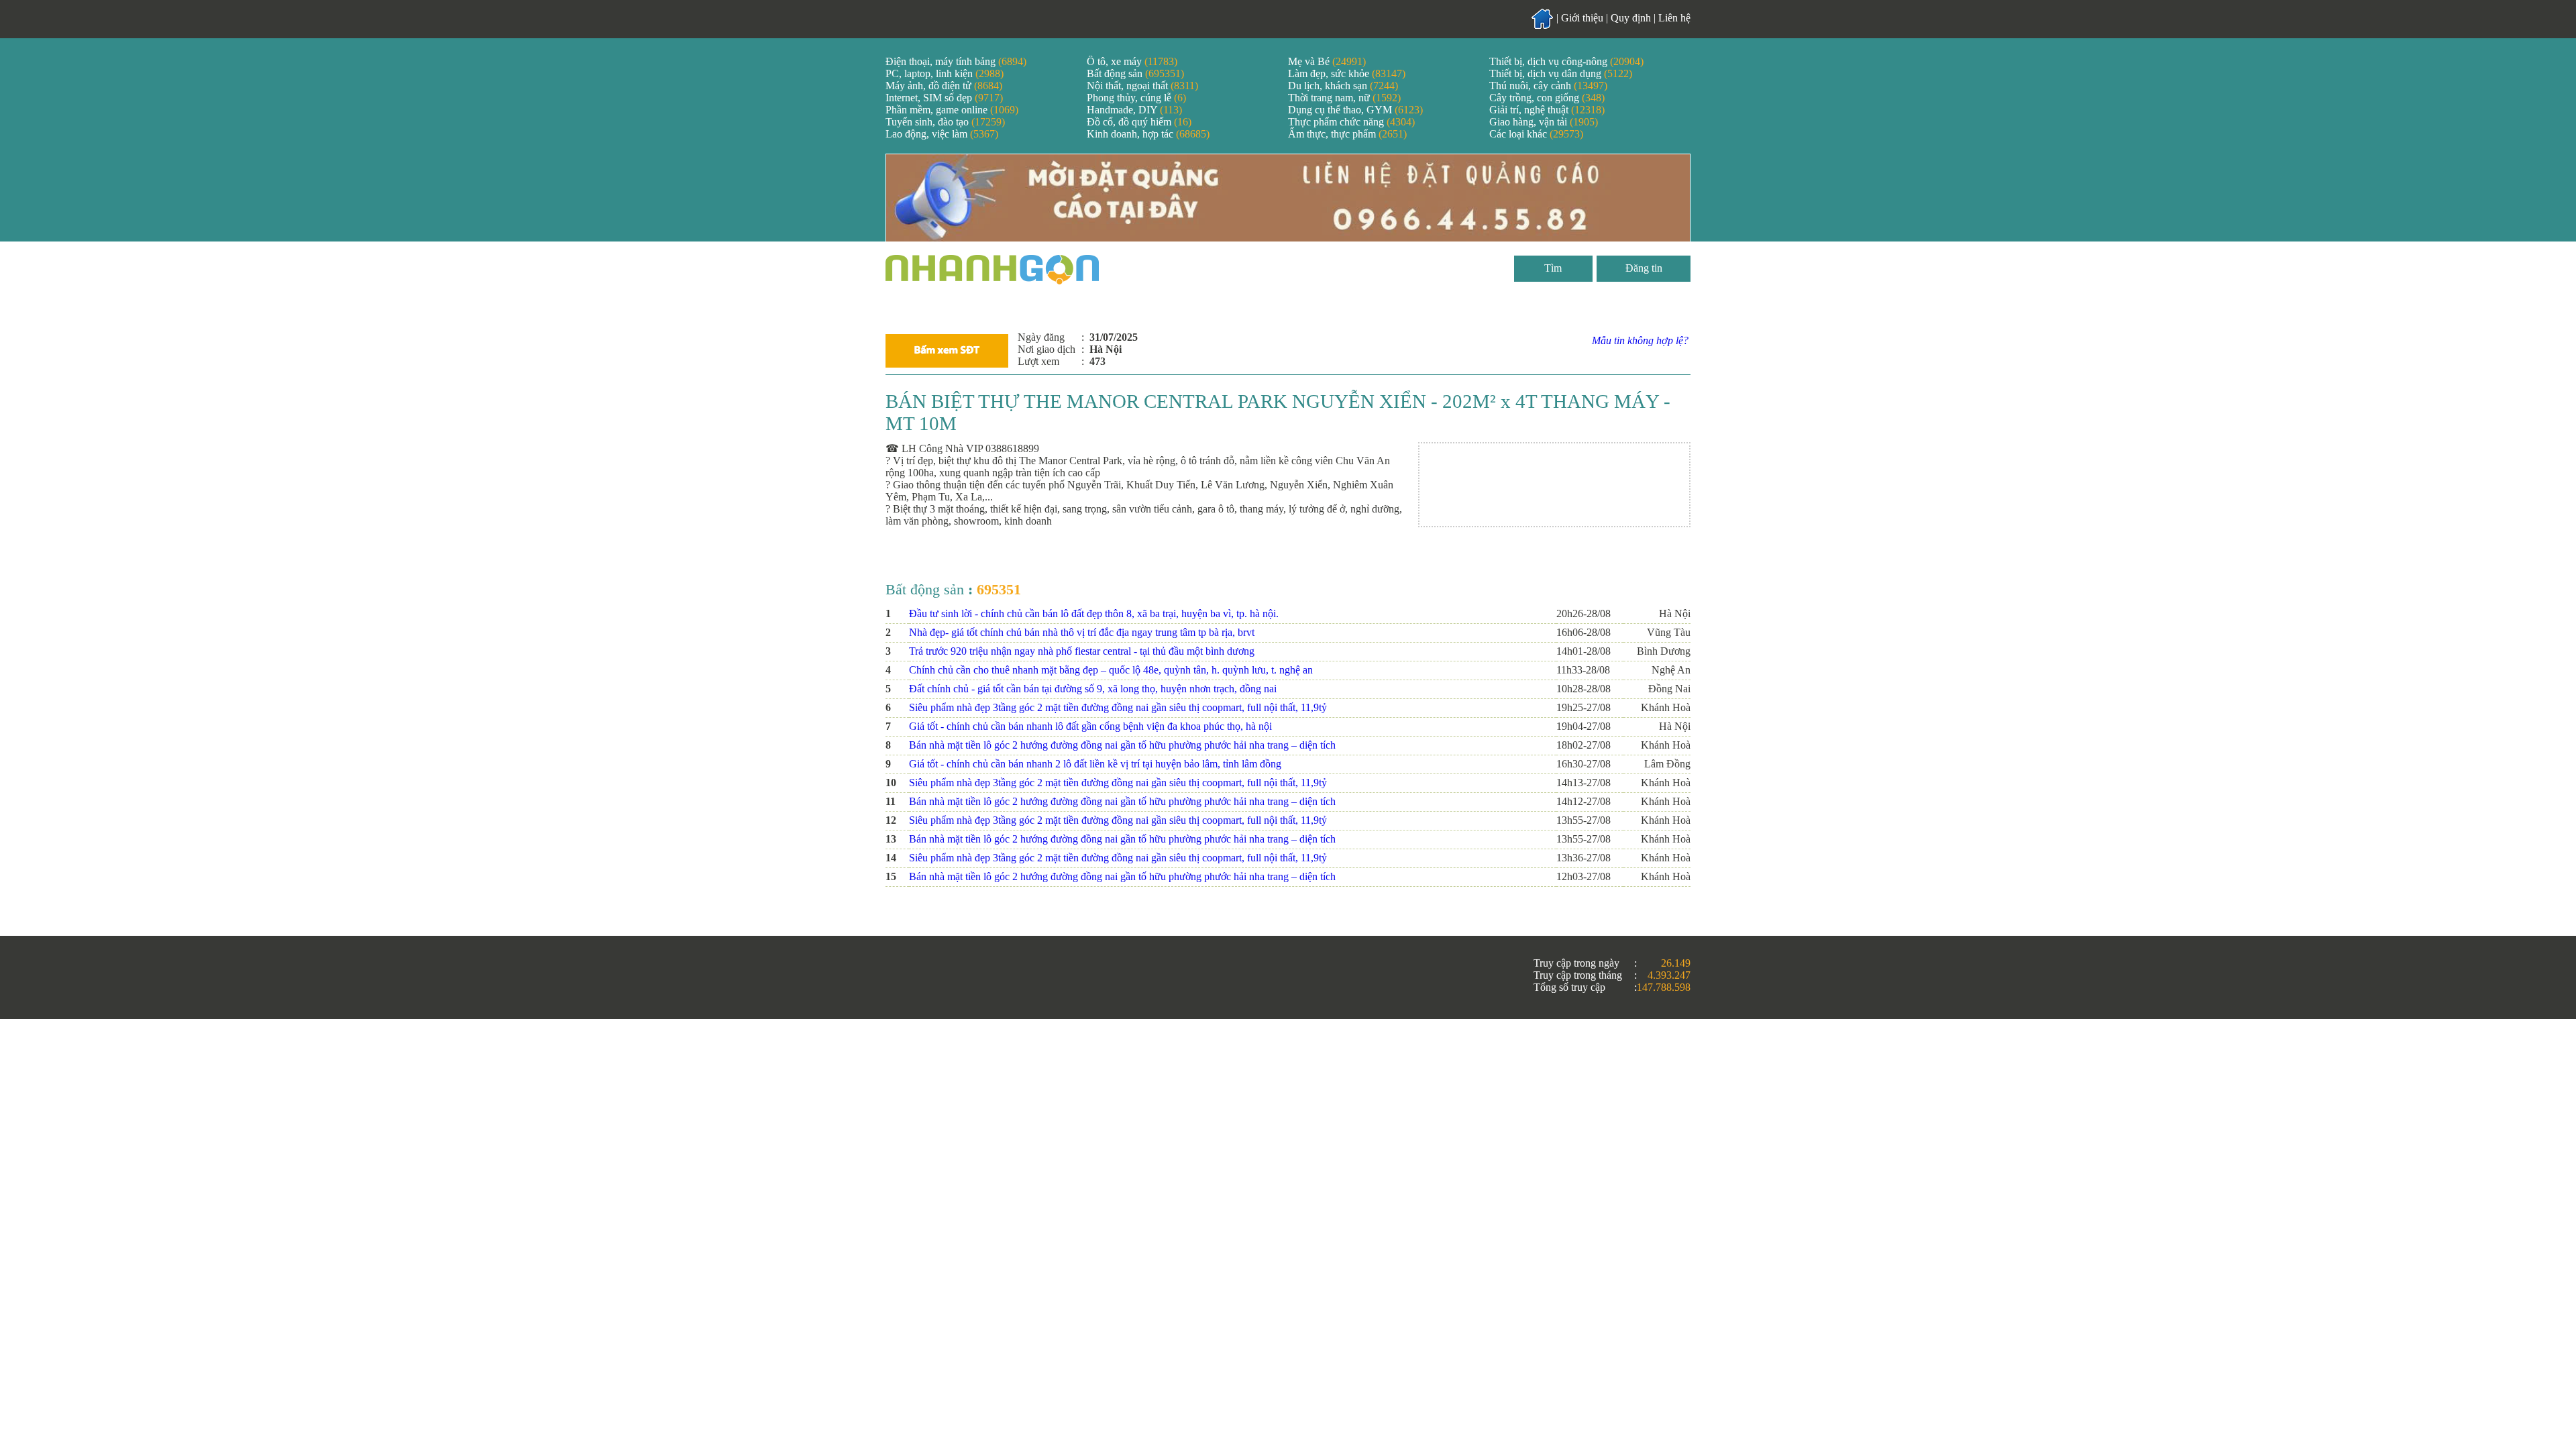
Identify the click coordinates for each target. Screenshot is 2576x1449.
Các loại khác (1536, 134)
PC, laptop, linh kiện (945, 73)
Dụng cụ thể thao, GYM (1355, 110)
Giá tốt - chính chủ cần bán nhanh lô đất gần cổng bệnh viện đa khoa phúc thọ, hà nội (1090, 726)
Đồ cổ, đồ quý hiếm (1139, 122)
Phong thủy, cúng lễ (1136, 98)
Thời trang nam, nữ (1344, 98)
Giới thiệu (1582, 18)
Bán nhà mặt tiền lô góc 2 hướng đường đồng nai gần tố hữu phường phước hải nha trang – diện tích (1122, 745)
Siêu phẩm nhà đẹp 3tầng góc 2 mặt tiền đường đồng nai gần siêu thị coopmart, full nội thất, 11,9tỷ (1118, 707)
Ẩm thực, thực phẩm (1347, 134)
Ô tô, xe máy (1132, 61)
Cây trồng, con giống (1547, 98)
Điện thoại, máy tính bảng (956, 61)
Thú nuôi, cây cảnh (1548, 86)
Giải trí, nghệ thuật (1547, 110)
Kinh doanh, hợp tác (1148, 134)
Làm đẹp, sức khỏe (1347, 73)
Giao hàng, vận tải (1544, 122)
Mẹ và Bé (1327, 61)
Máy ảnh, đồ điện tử (944, 86)
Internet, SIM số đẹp (944, 98)
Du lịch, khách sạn (1343, 86)
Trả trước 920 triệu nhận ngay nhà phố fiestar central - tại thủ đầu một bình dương (1082, 651)
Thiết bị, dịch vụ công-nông (1566, 61)
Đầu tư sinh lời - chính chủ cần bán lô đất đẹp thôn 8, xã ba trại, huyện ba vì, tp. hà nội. (1094, 613)
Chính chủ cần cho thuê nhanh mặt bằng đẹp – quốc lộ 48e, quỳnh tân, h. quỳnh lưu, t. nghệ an (1111, 670)
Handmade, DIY (1134, 110)
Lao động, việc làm (942, 134)
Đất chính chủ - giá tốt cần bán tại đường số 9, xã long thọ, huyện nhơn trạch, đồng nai (1093, 689)
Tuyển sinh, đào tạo (945, 122)
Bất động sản (1135, 73)
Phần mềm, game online (952, 110)
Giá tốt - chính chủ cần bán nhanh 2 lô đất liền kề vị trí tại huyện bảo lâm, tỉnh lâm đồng (1095, 764)
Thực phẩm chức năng (1351, 122)
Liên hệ (1674, 18)
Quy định (1631, 18)
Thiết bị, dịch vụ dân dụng (1561, 73)
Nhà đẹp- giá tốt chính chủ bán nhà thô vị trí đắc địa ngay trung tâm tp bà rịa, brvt (1082, 632)
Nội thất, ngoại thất (1142, 86)
